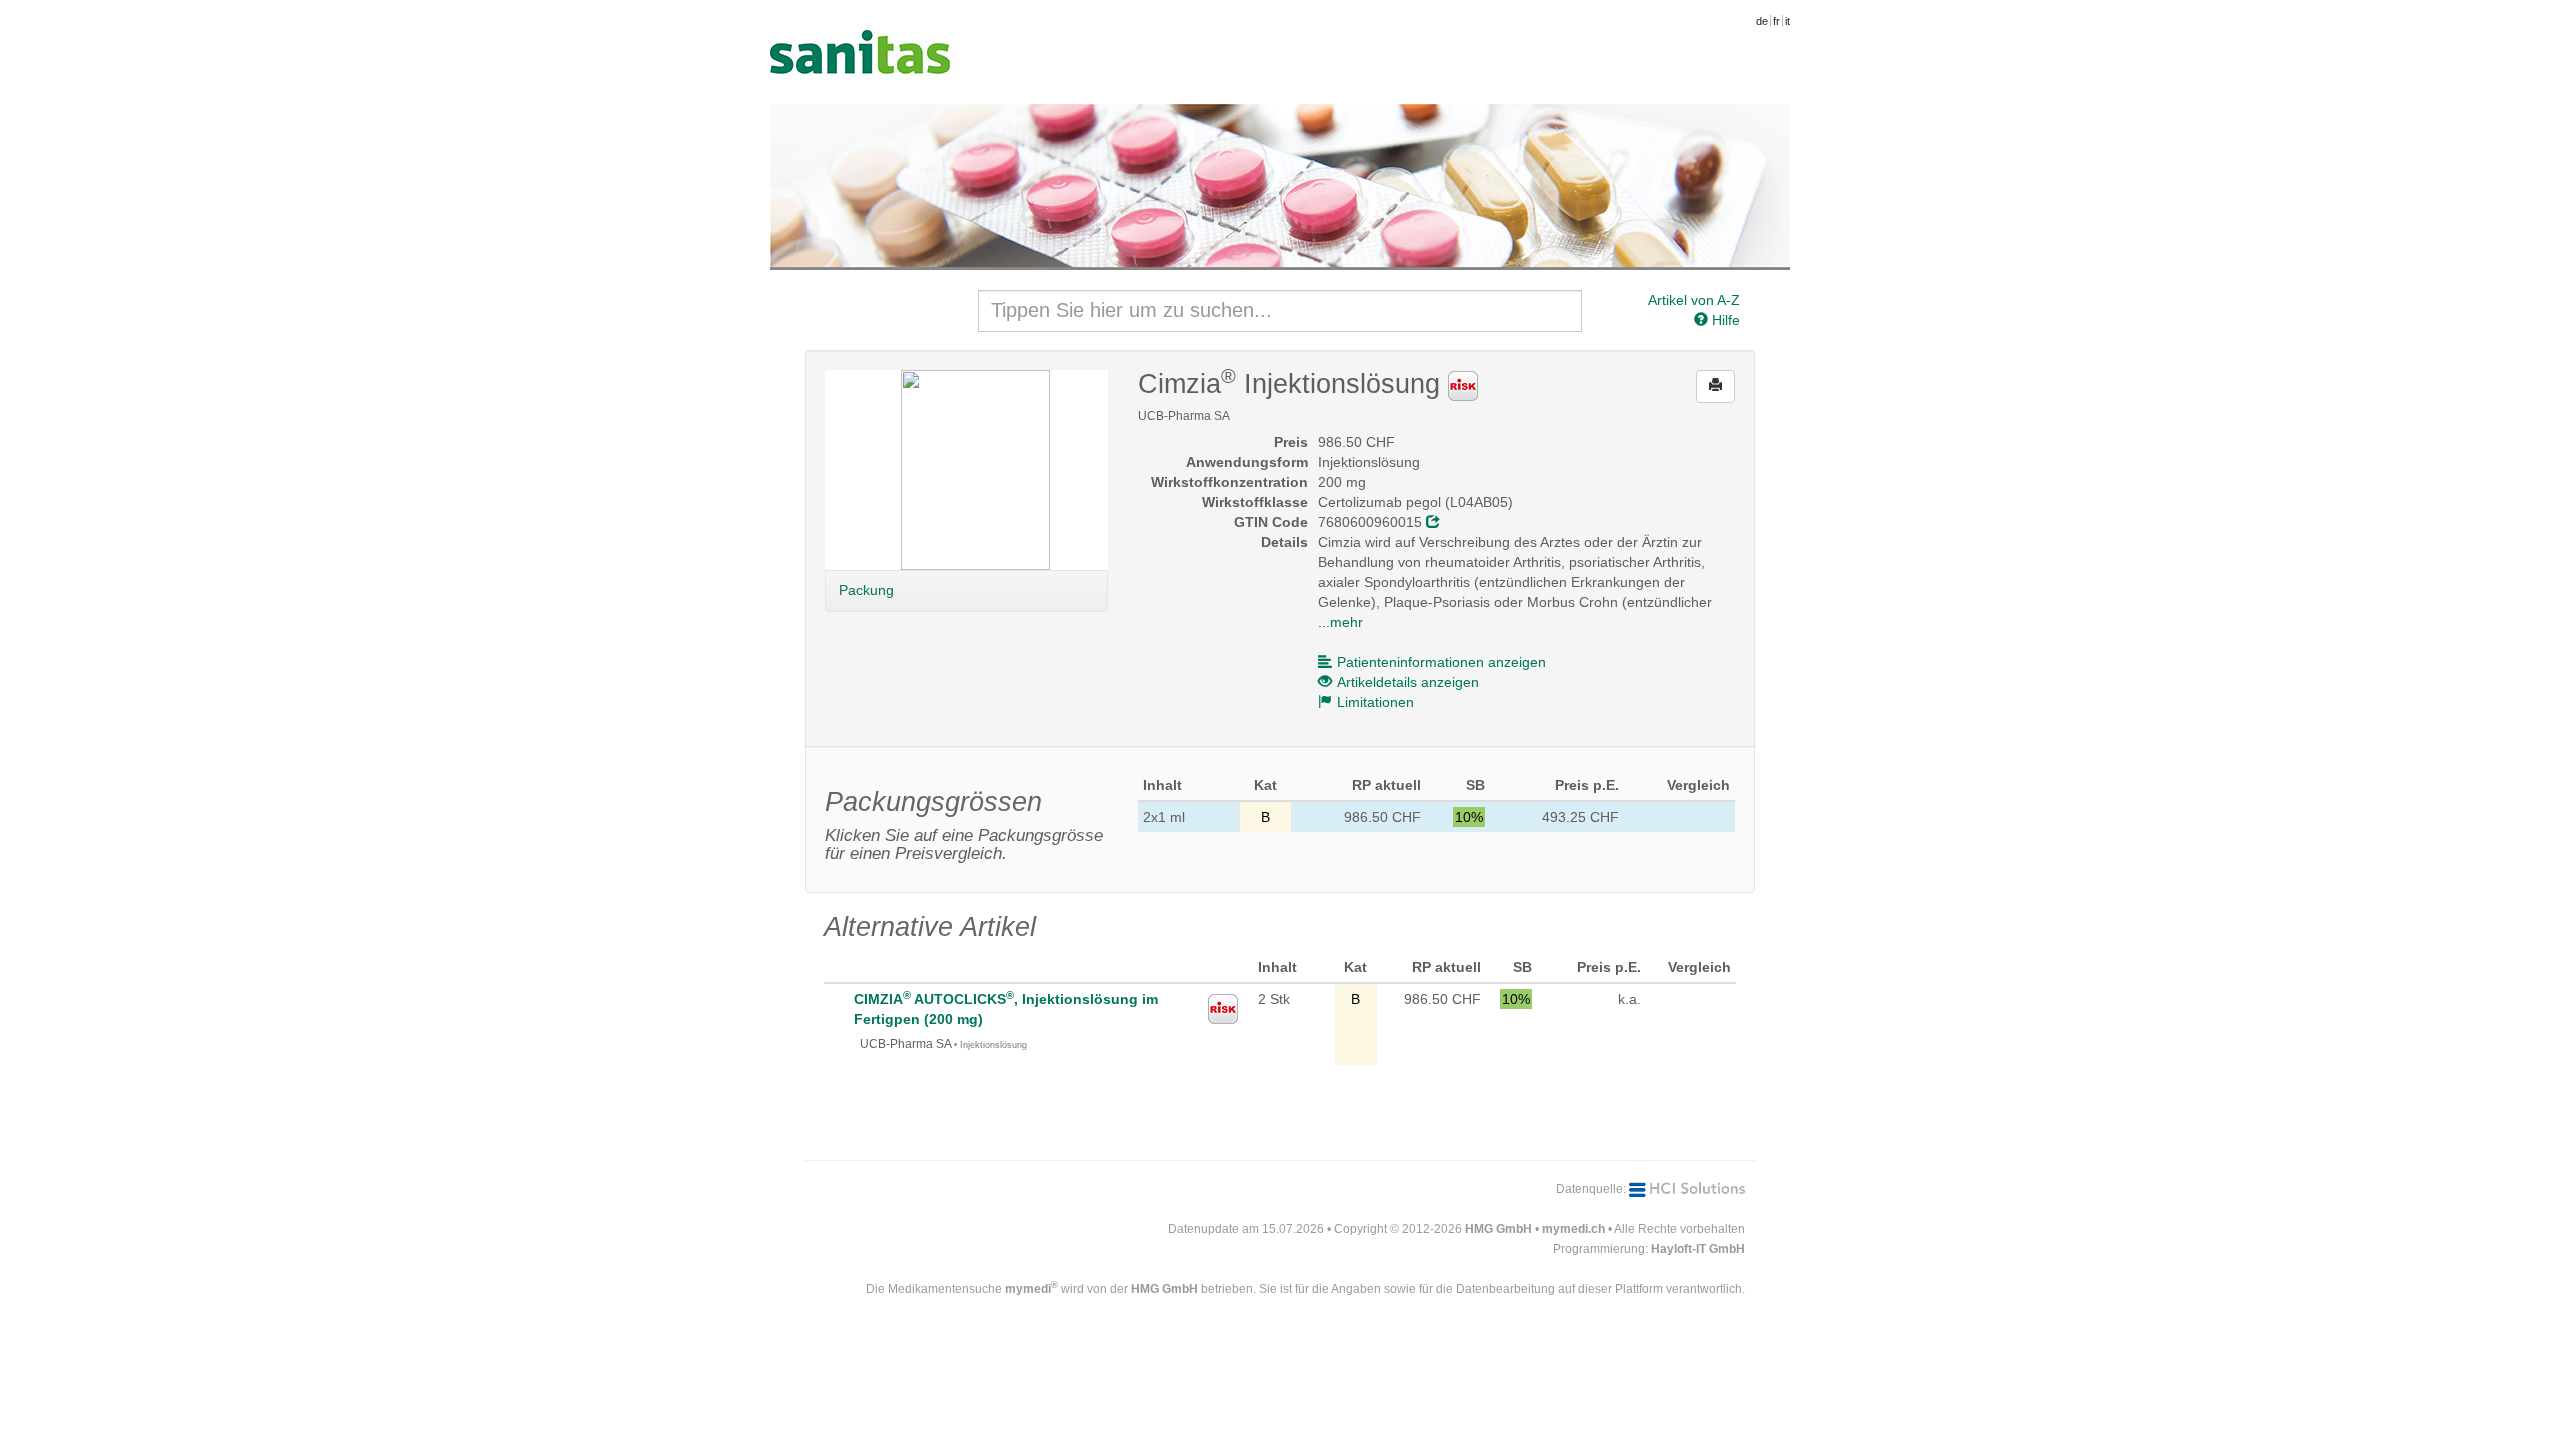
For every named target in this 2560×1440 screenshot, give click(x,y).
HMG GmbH (1498, 1229)
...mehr (1340, 622)
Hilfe (1724, 320)
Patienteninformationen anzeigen (1441, 662)
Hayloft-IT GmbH (1698, 1249)
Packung (866, 590)
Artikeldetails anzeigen (1408, 682)
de (1762, 21)
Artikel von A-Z (1694, 300)
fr (1776, 21)
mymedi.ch (1573, 1229)
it (1787, 21)
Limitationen (1375, 702)
